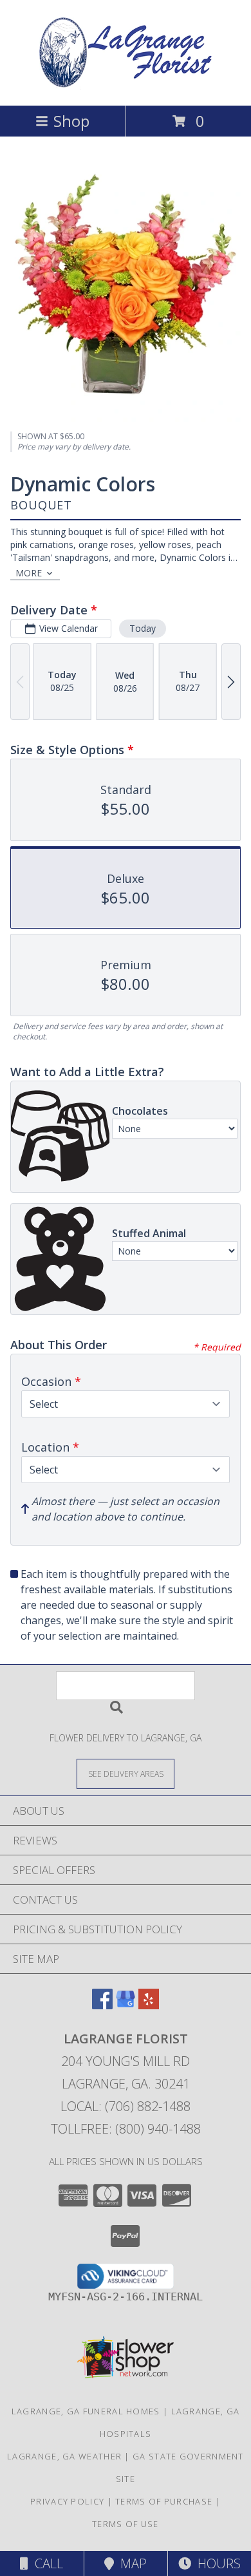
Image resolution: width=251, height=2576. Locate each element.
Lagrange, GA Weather (64, 2456)
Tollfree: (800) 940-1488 (126, 2129)
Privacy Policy (67, 2501)
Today (143, 628)
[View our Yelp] (149, 2005)
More (29, 573)
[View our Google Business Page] (126, 2005)
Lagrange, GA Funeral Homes (86, 2411)
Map (130, 2563)
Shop (71, 121)
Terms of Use (126, 2524)
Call (46, 2563)
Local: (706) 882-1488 (126, 2106)
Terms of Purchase (164, 2501)
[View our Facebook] (102, 2005)
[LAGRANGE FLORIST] (126, 87)
